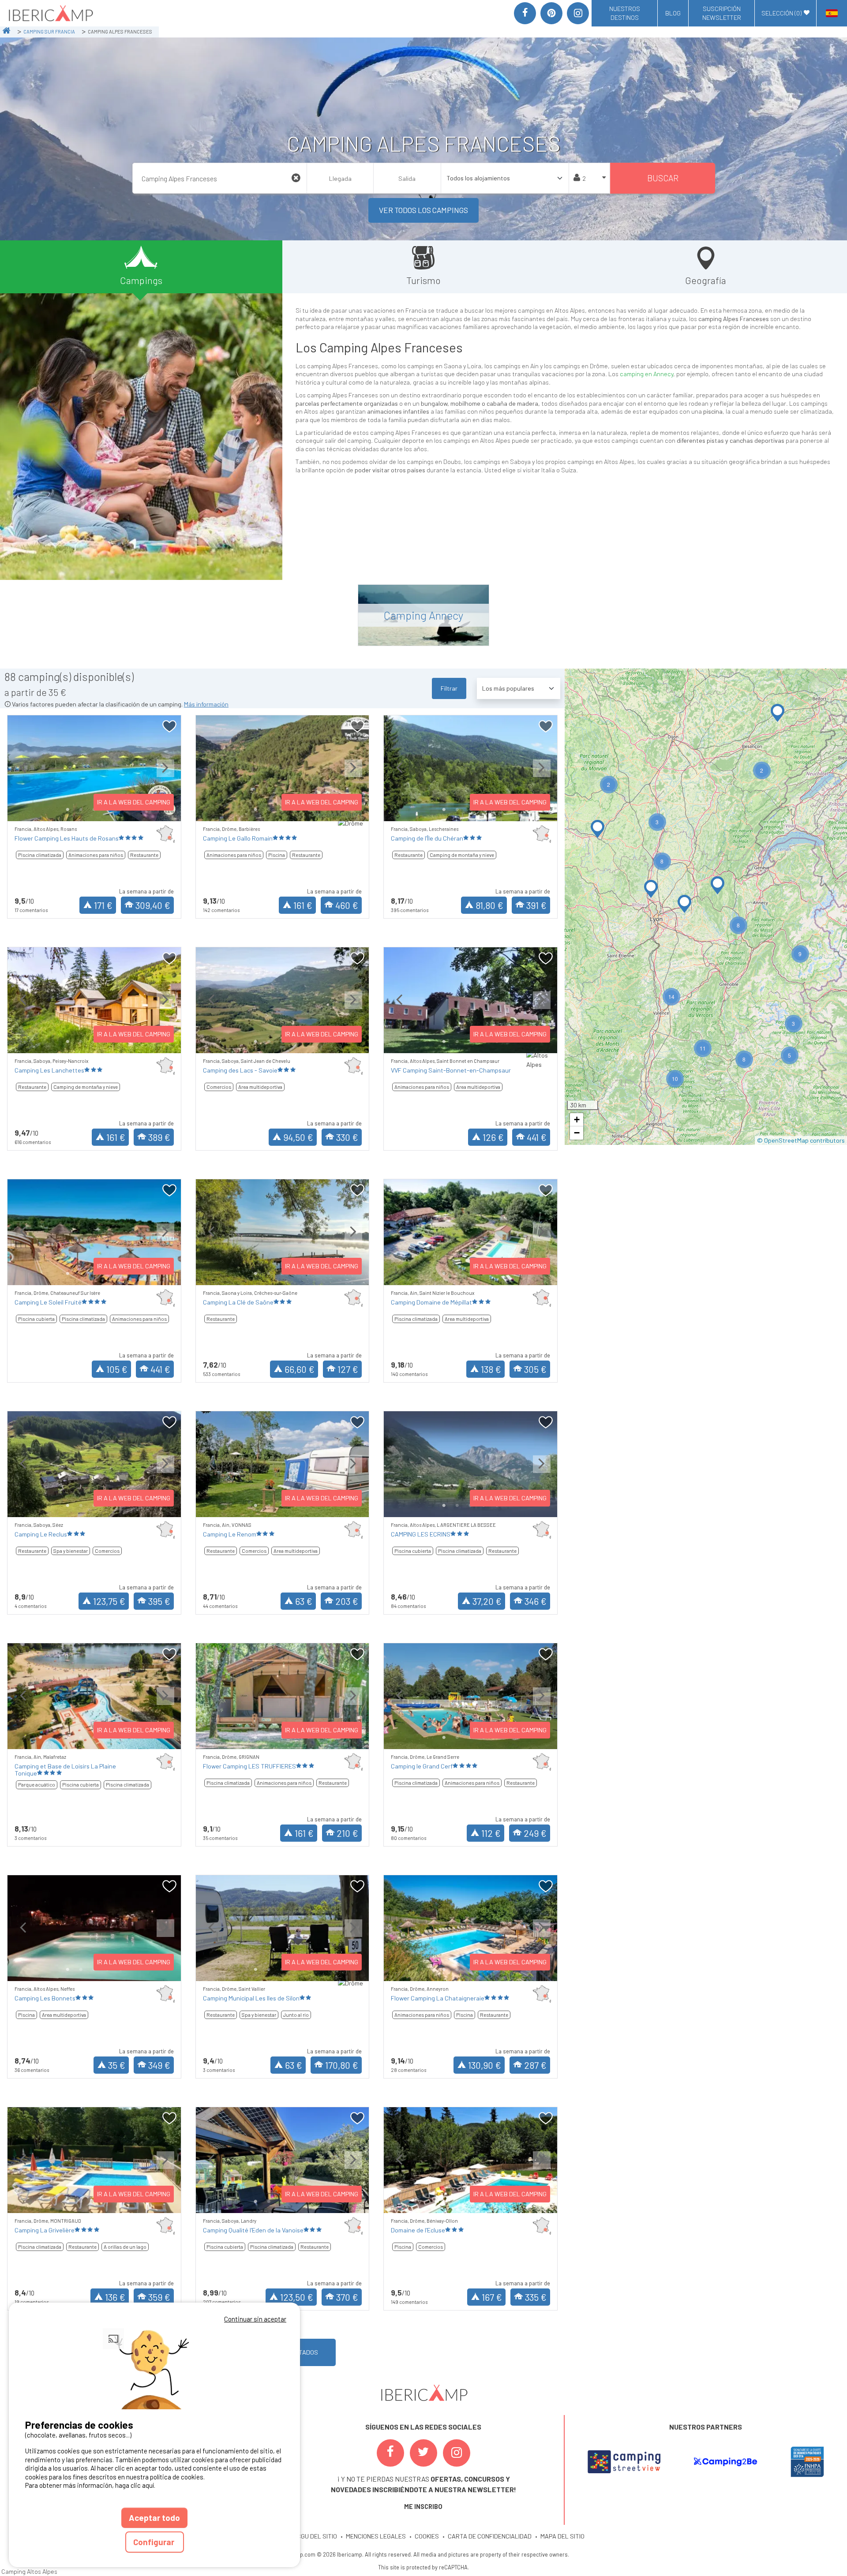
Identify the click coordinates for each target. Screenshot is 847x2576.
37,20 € (487, 1601)
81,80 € (489, 905)
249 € (535, 1833)
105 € (117, 1369)
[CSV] (624, 2462)
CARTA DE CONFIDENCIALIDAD (490, 2536)
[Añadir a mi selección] (170, 727)
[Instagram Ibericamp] (457, 2453)
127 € (348, 1369)
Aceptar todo (154, 2518)
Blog (673, 13)
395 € (159, 1601)
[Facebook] (525, 13)
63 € (304, 1601)
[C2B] (725, 2462)
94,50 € (298, 1137)
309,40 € (153, 905)
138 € (491, 1369)
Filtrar (449, 688)
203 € (347, 1601)
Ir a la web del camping (134, 802)
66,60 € (300, 1369)
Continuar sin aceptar (255, 2319)
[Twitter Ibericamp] (423, 2453)
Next (165, 775)
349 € (159, 2065)
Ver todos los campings (423, 210)
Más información (206, 704)
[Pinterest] (551, 13)
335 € (536, 2297)
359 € (159, 2297)
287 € (535, 2065)
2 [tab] (81, 810)
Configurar (155, 2542)
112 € (491, 1833)
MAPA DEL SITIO (562, 2536)
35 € (117, 2065)
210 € (347, 1833)
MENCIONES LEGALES (376, 2536)
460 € (347, 905)
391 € (536, 905)
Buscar (663, 178)
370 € (347, 2297)
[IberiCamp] (50, 13)
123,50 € (297, 2297)
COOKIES (427, 2536)
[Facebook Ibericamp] (390, 2453)
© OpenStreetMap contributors (801, 1140)
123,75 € (109, 1601)
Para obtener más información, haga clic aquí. (90, 2485)
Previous (23, 775)
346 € (536, 1601)
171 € (103, 905)
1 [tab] (67, 810)
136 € (115, 2297)
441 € (537, 1137)
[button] (778, 713)
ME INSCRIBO (423, 2507)
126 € (493, 1137)
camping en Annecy (646, 374)
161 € (303, 905)
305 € (535, 1369)
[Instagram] (578, 13)
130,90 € (485, 2065)
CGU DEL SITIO (317, 2536)
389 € (159, 1137)
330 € (347, 1137)
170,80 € (342, 2065)
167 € (492, 2297)
